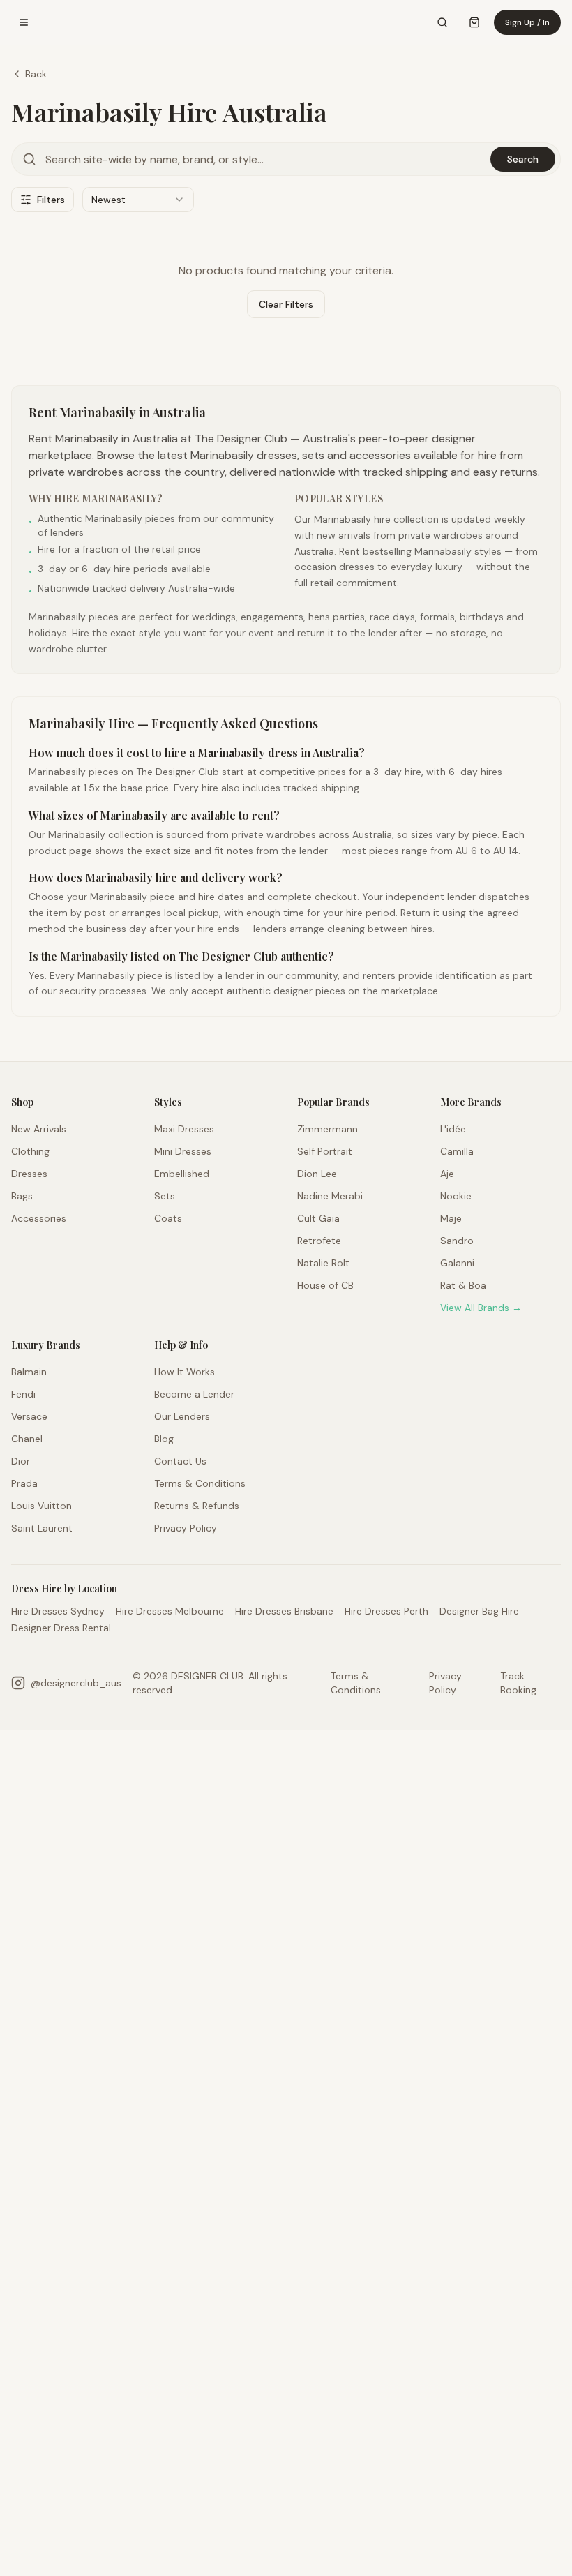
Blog (164, 1439)
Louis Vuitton (42, 1506)
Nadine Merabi (330, 1196)
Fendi (23, 1394)
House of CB (325, 1285)
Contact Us (180, 1461)
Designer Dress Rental (61, 1628)
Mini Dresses (183, 1151)
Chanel (27, 1439)
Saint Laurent (42, 1528)
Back (36, 74)
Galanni (457, 1263)
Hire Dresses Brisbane (284, 1611)
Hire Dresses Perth (386, 1611)
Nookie (456, 1196)
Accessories (39, 1218)
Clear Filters (286, 304)
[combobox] (138, 200)
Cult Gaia (318, 1218)
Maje (451, 1218)
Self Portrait (325, 1151)
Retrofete (319, 1241)
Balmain (29, 1372)
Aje (447, 1174)
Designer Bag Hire (479, 1611)
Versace (29, 1416)
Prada (24, 1483)
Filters (51, 200)
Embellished (182, 1174)
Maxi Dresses (184, 1129)
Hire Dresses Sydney (58, 1611)
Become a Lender (194, 1394)
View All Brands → (481, 1308)
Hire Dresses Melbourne (170, 1611)
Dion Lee (317, 1174)
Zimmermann (328, 1129)
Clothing (30, 1151)
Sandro (457, 1241)
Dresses (29, 1174)
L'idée (453, 1129)
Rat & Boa (463, 1285)
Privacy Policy (186, 1528)
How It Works (185, 1372)
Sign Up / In (527, 22)
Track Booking (518, 1683)
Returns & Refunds (197, 1506)
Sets (165, 1196)
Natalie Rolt (323, 1263)
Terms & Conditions (200, 1483)
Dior (21, 1461)
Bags (22, 1196)
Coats (168, 1218)
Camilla (457, 1151)
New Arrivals (39, 1129)
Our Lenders (182, 1416)
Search (523, 159)
